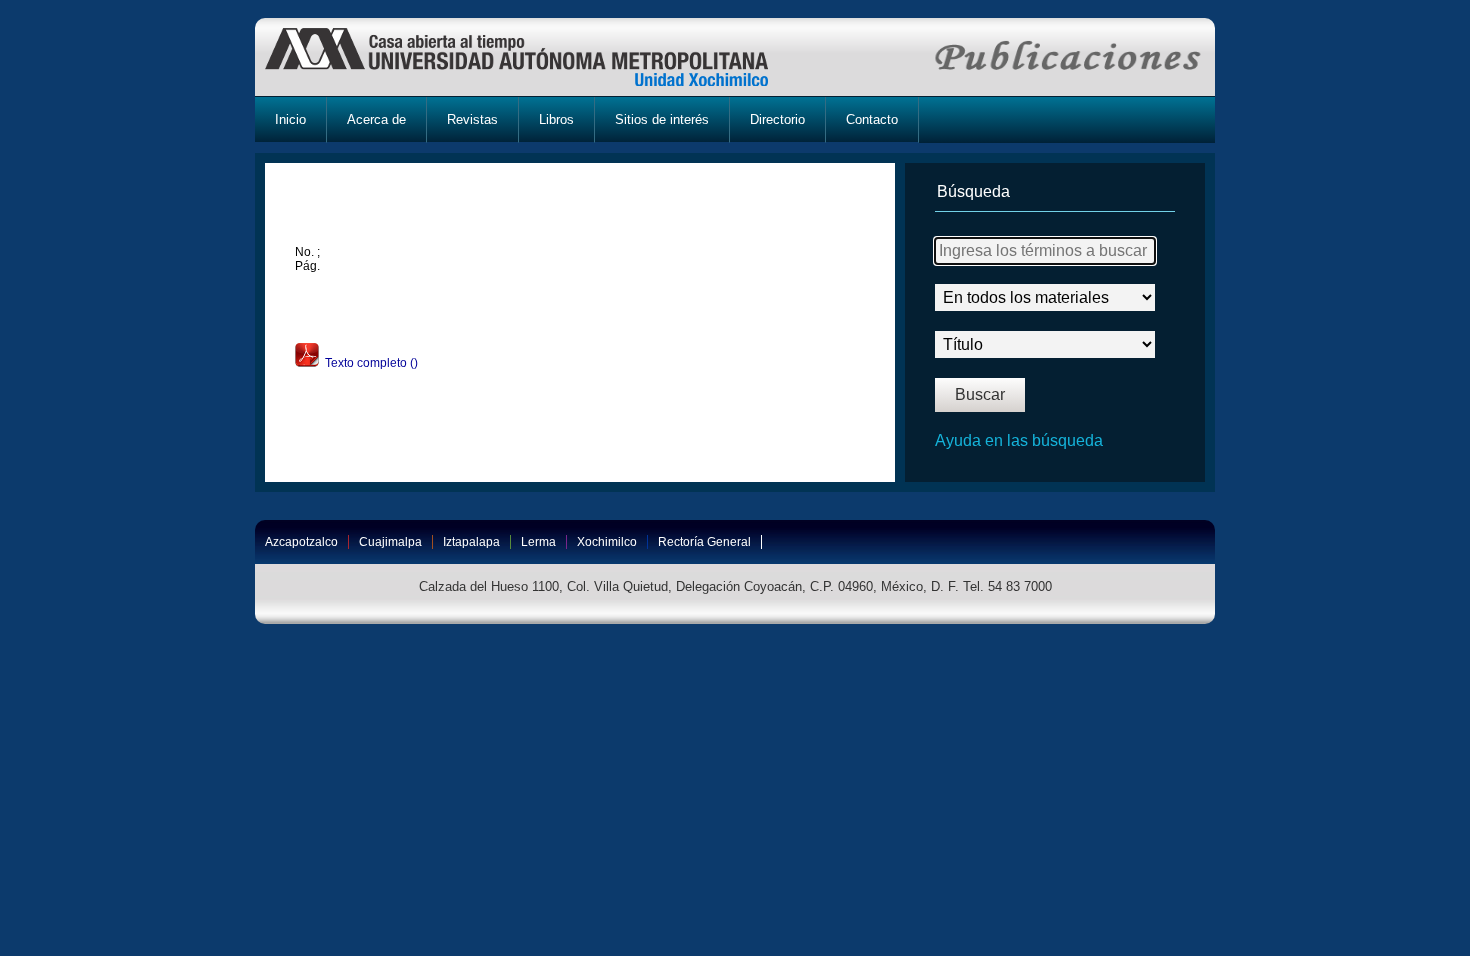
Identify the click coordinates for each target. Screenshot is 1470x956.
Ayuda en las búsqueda (1019, 440)
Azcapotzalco (301, 542)
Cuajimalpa (390, 542)
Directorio (777, 119)
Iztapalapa (471, 542)
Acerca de (376, 119)
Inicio (290, 119)
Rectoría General (704, 542)
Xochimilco (607, 542)
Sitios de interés (662, 119)
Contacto (872, 119)
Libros (556, 119)
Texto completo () (368, 363)
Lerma (538, 542)
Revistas (472, 119)
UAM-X (535, 57)
